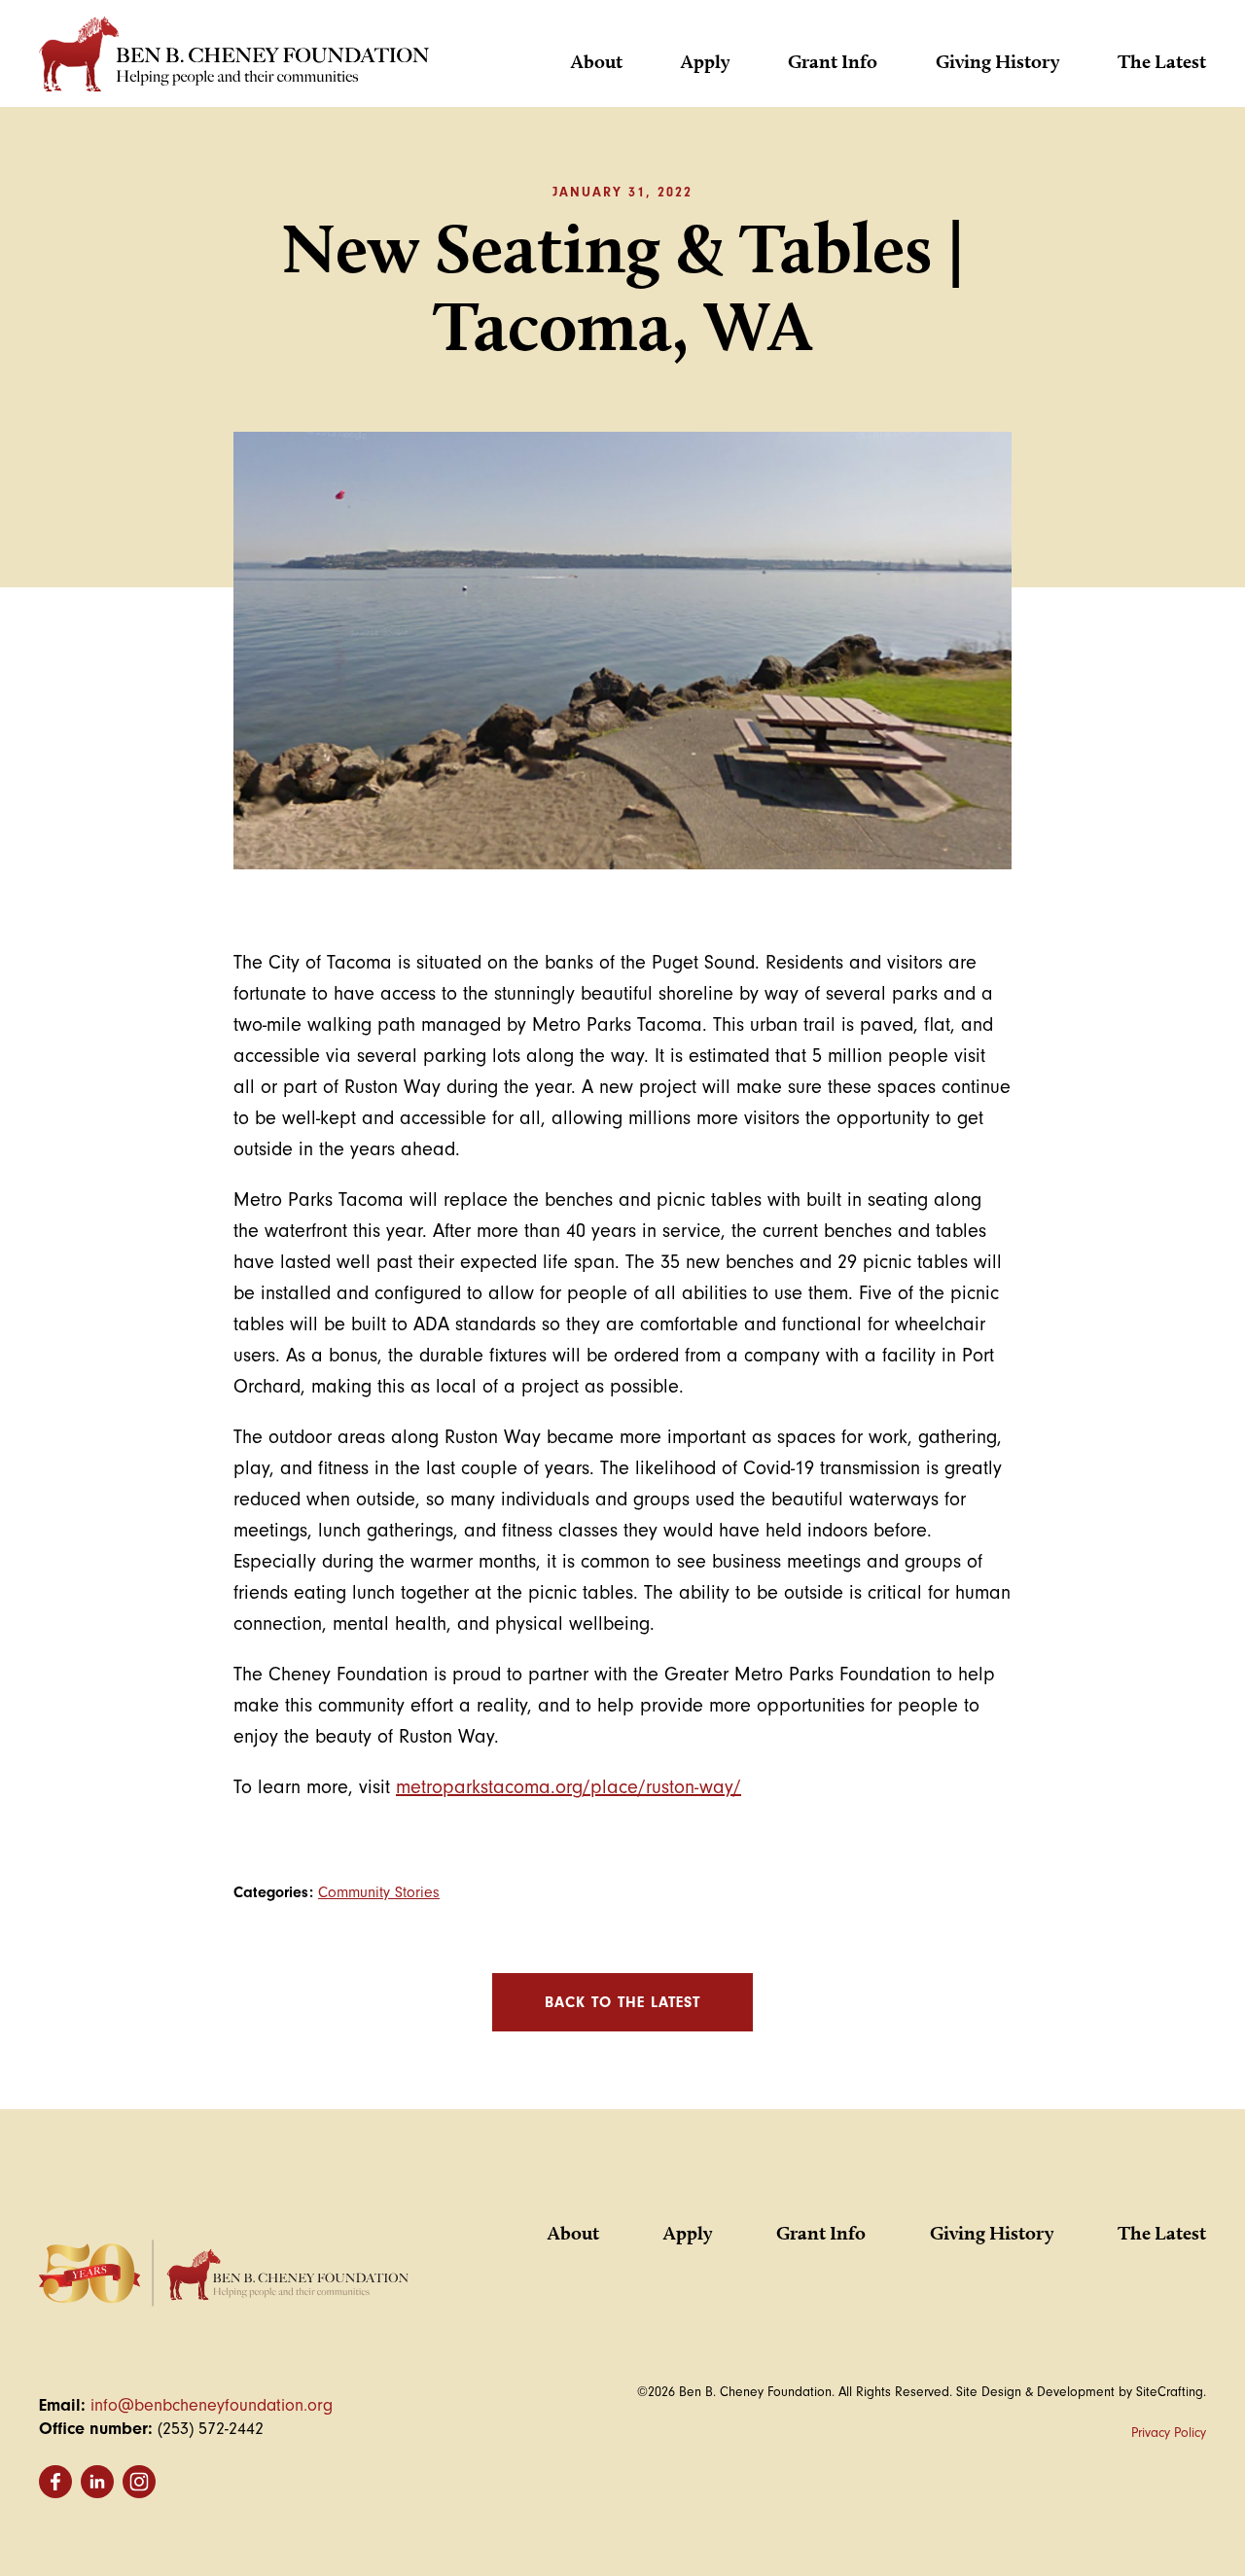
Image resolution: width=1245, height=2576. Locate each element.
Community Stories (379, 1892)
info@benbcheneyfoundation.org (212, 2405)
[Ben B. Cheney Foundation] (234, 59)
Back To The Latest (622, 2002)
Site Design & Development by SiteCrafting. (1081, 2392)
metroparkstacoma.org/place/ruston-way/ (569, 1787)
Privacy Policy (1169, 2433)
